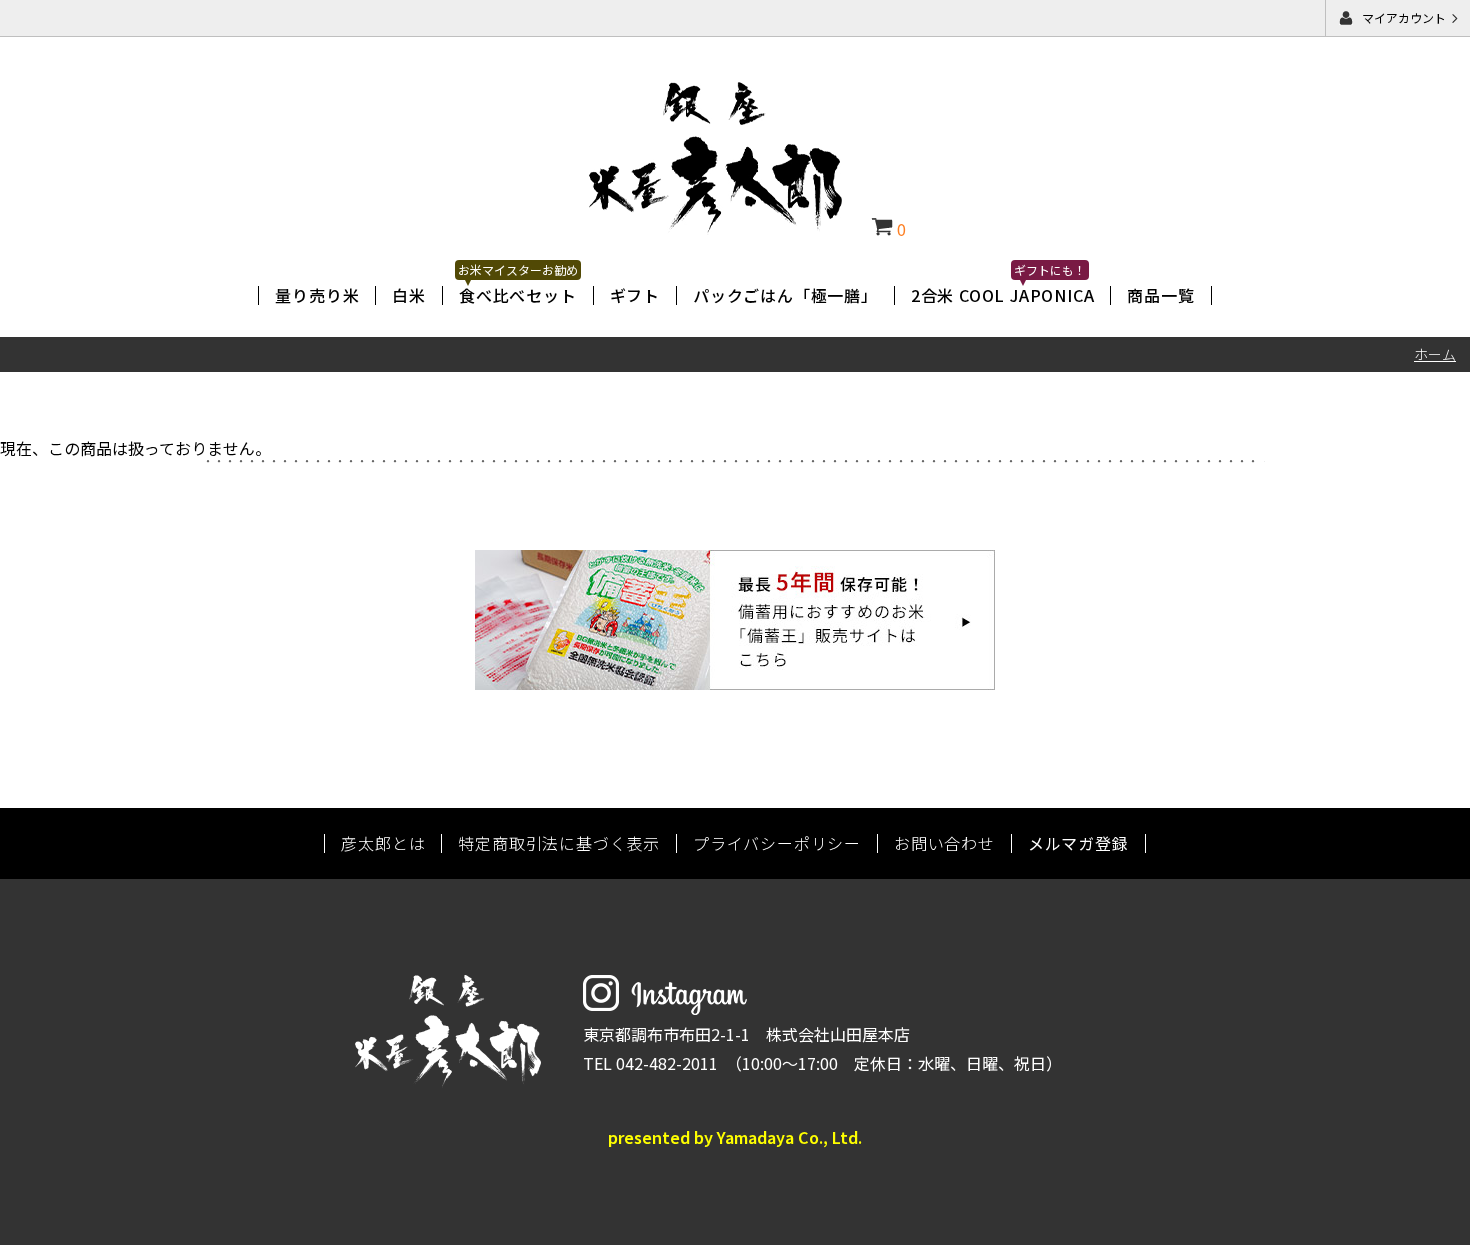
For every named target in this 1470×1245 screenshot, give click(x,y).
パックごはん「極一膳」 (785, 295)
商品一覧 (1160, 295)
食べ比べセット (518, 295)
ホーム (1435, 354)
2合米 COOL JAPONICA (1003, 295)
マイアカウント (1404, 17)
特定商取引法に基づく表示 (559, 843)
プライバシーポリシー (777, 843)
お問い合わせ (944, 843)
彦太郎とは (383, 843)
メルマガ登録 (1078, 843)
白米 (409, 295)
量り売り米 (317, 295)
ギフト (635, 295)
